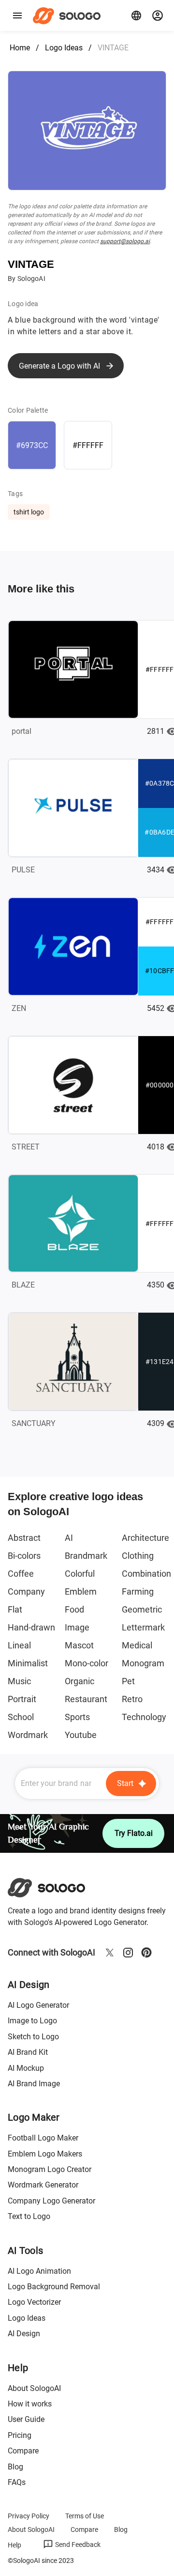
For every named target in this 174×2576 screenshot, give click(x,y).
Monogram (143, 1663)
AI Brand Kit (28, 2052)
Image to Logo (32, 2021)
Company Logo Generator (51, 2201)
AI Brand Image (34, 2084)
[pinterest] (146, 1953)
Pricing (20, 2435)
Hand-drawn (31, 1627)
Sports (77, 1717)
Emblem (81, 1591)
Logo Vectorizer (34, 2302)
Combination (146, 1574)
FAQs (17, 2482)
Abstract (24, 1538)
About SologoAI (34, 2388)
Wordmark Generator (43, 2185)
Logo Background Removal (54, 2287)
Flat (15, 1609)
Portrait (22, 1699)
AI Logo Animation (39, 2271)
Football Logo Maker (43, 2138)
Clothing (138, 1556)
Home (20, 48)
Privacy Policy (29, 2516)
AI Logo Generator (38, 2005)
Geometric (142, 1609)
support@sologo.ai (125, 241)
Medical (137, 1645)
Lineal (19, 1645)
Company (26, 1591)
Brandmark (86, 1556)
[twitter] (110, 1953)
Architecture (145, 1538)
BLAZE (23, 1285)
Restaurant (86, 1699)
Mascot (79, 1645)
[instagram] (128, 1953)
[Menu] (17, 16)
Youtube (81, 1735)
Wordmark (28, 1735)
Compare (23, 2451)
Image (77, 1627)
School (21, 1717)
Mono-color (87, 1663)
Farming (138, 1591)
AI (69, 1538)
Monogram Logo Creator (50, 2169)
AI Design (24, 2334)
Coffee (21, 1574)
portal (22, 731)
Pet (128, 1681)
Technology (144, 1717)
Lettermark (143, 1627)
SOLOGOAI (55, 1888)
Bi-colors (24, 1556)
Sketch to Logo (33, 2037)
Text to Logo (29, 2216)
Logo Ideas (64, 48)
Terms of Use (85, 2516)
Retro (132, 1699)
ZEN (19, 1008)
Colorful (80, 1574)
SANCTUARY (34, 1423)
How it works (30, 2404)
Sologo (69, 16)
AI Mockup (26, 2068)
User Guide (26, 2419)
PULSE (23, 870)
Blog (15, 2467)
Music (19, 1681)
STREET (26, 1147)
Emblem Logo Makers (45, 2154)
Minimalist (28, 1663)
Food (74, 1609)
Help (14, 2545)
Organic (80, 1681)
